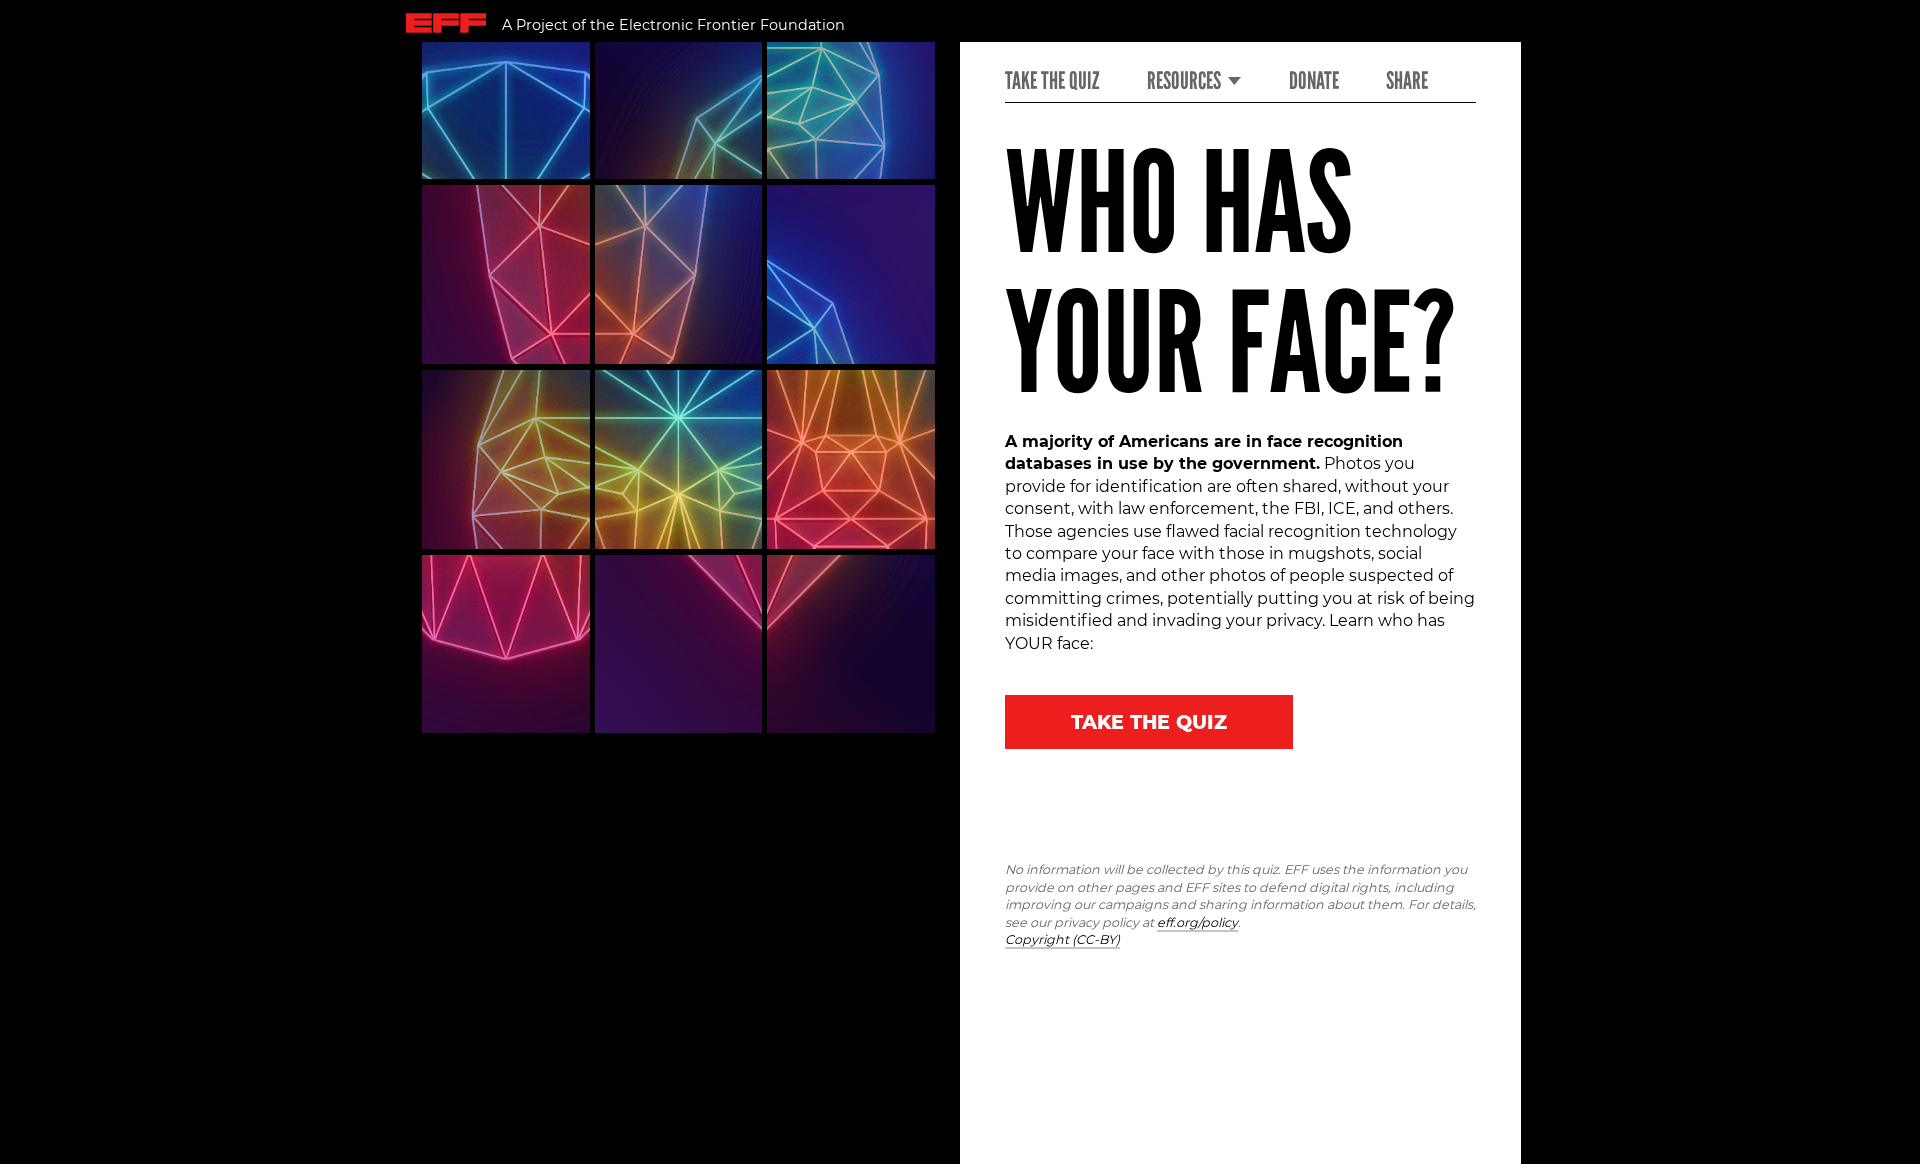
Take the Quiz (1052, 81)
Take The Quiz (1149, 722)
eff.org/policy (1197, 922)
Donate (1314, 81)
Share (1407, 81)
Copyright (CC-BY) (1062, 939)
